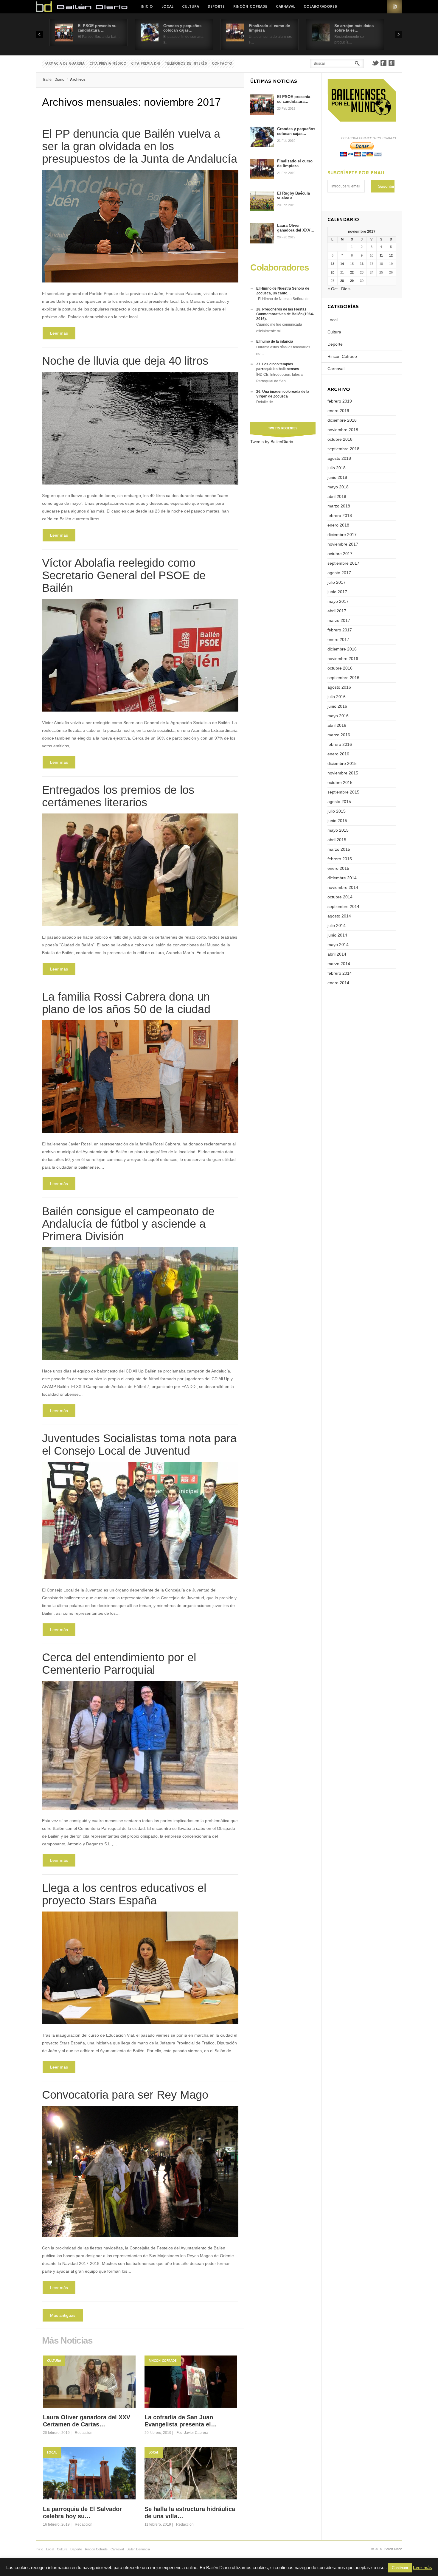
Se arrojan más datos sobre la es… (354, 28)
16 (362, 264)
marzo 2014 (339, 964)
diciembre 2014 (342, 878)
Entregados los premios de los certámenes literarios (118, 796)
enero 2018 (338, 525)
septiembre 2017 (343, 563)
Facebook (383, 63)
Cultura (191, 7)
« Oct (333, 289)
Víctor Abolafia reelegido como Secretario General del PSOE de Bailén (124, 575)
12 (391, 255)
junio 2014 (337, 935)
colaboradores (320, 7)
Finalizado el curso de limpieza (295, 163)
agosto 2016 (339, 687)
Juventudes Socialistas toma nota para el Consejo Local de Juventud (139, 1445)
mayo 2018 (338, 487)
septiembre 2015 (343, 792)
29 (352, 281)
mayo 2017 (338, 601)
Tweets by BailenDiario (272, 442)
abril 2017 (337, 611)
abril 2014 (337, 954)
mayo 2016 (338, 716)
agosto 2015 (339, 802)
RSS (395, 7)
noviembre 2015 (343, 773)
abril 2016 (337, 725)
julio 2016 (337, 697)
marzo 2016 (339, 735)
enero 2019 (338, 411)
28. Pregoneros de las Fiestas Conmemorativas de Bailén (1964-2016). (285, 314)
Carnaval (285, 7)
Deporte (216, 7)
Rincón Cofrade (250, 7)
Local (167, 7)
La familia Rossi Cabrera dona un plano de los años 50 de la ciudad (126, 1003)
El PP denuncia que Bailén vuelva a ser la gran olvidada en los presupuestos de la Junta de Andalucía (140, 146)
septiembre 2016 (343, 678)
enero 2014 (338, 983)
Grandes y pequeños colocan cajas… (182, 28)
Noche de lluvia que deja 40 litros (125, 361)
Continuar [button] (400, 2568)
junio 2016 (337, 706)
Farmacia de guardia (65, 64)
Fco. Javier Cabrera (192, 2433)
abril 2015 (337, 840)
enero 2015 (338, 868)
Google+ (392, 63)
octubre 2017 (340, 554)
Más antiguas (63, 2315)
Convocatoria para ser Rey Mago (125, 2095)
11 (381, 255)
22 (352, 272)
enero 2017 (338, 639)
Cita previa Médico (108, 64)
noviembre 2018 (343, 430)
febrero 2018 (340, 515)
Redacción (84, 2433)
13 (333, 264)
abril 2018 (337, 496)
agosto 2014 (339, 916)
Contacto (222, 64)
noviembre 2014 (343, 887)
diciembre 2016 (342, 649)
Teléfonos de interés (186, 64)
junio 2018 (337, 477)
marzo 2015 (339, 849)
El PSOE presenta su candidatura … (97, 28)
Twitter (375, 63)
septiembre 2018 (343, 449)
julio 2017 (337, 582)
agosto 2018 (339, 458)
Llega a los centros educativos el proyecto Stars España (124, 1894)
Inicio (147, 7)
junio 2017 (337, 592)
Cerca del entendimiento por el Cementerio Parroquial (119, 1664)
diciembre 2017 (342, 535)
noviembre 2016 (343, 659)
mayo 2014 (338, 945)
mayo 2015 (338, 830)
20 (333, 272)
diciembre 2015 (342, 763)
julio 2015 (337, 811)
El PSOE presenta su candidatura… (294, 99)
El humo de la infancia (275, 341)
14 (342, 264)
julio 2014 (337, 926)
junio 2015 (337, 821)
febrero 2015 (340, 859)
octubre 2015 (340, 782)
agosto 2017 (339, 573)
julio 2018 (337, 468)
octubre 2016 (340, 668)
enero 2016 (338, 754)
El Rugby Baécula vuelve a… (293, 196)
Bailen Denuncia (138, 2549)
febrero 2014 (340, 973)
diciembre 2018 (342, 420)
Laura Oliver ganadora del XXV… (296, 228)
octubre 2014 (340, 897)
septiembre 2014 (343, 906)
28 (342, 281)
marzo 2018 (339, 506)
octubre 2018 (340, 439)
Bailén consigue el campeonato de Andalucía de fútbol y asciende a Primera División (128, 1224)
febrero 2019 (340, 401)
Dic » (346, 289)
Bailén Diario (54, 80)
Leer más (59, 333)
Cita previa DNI (146, 64)
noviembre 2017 (343, 544)
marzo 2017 (339, 620)
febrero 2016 (340, 744)
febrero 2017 (340, 630)
